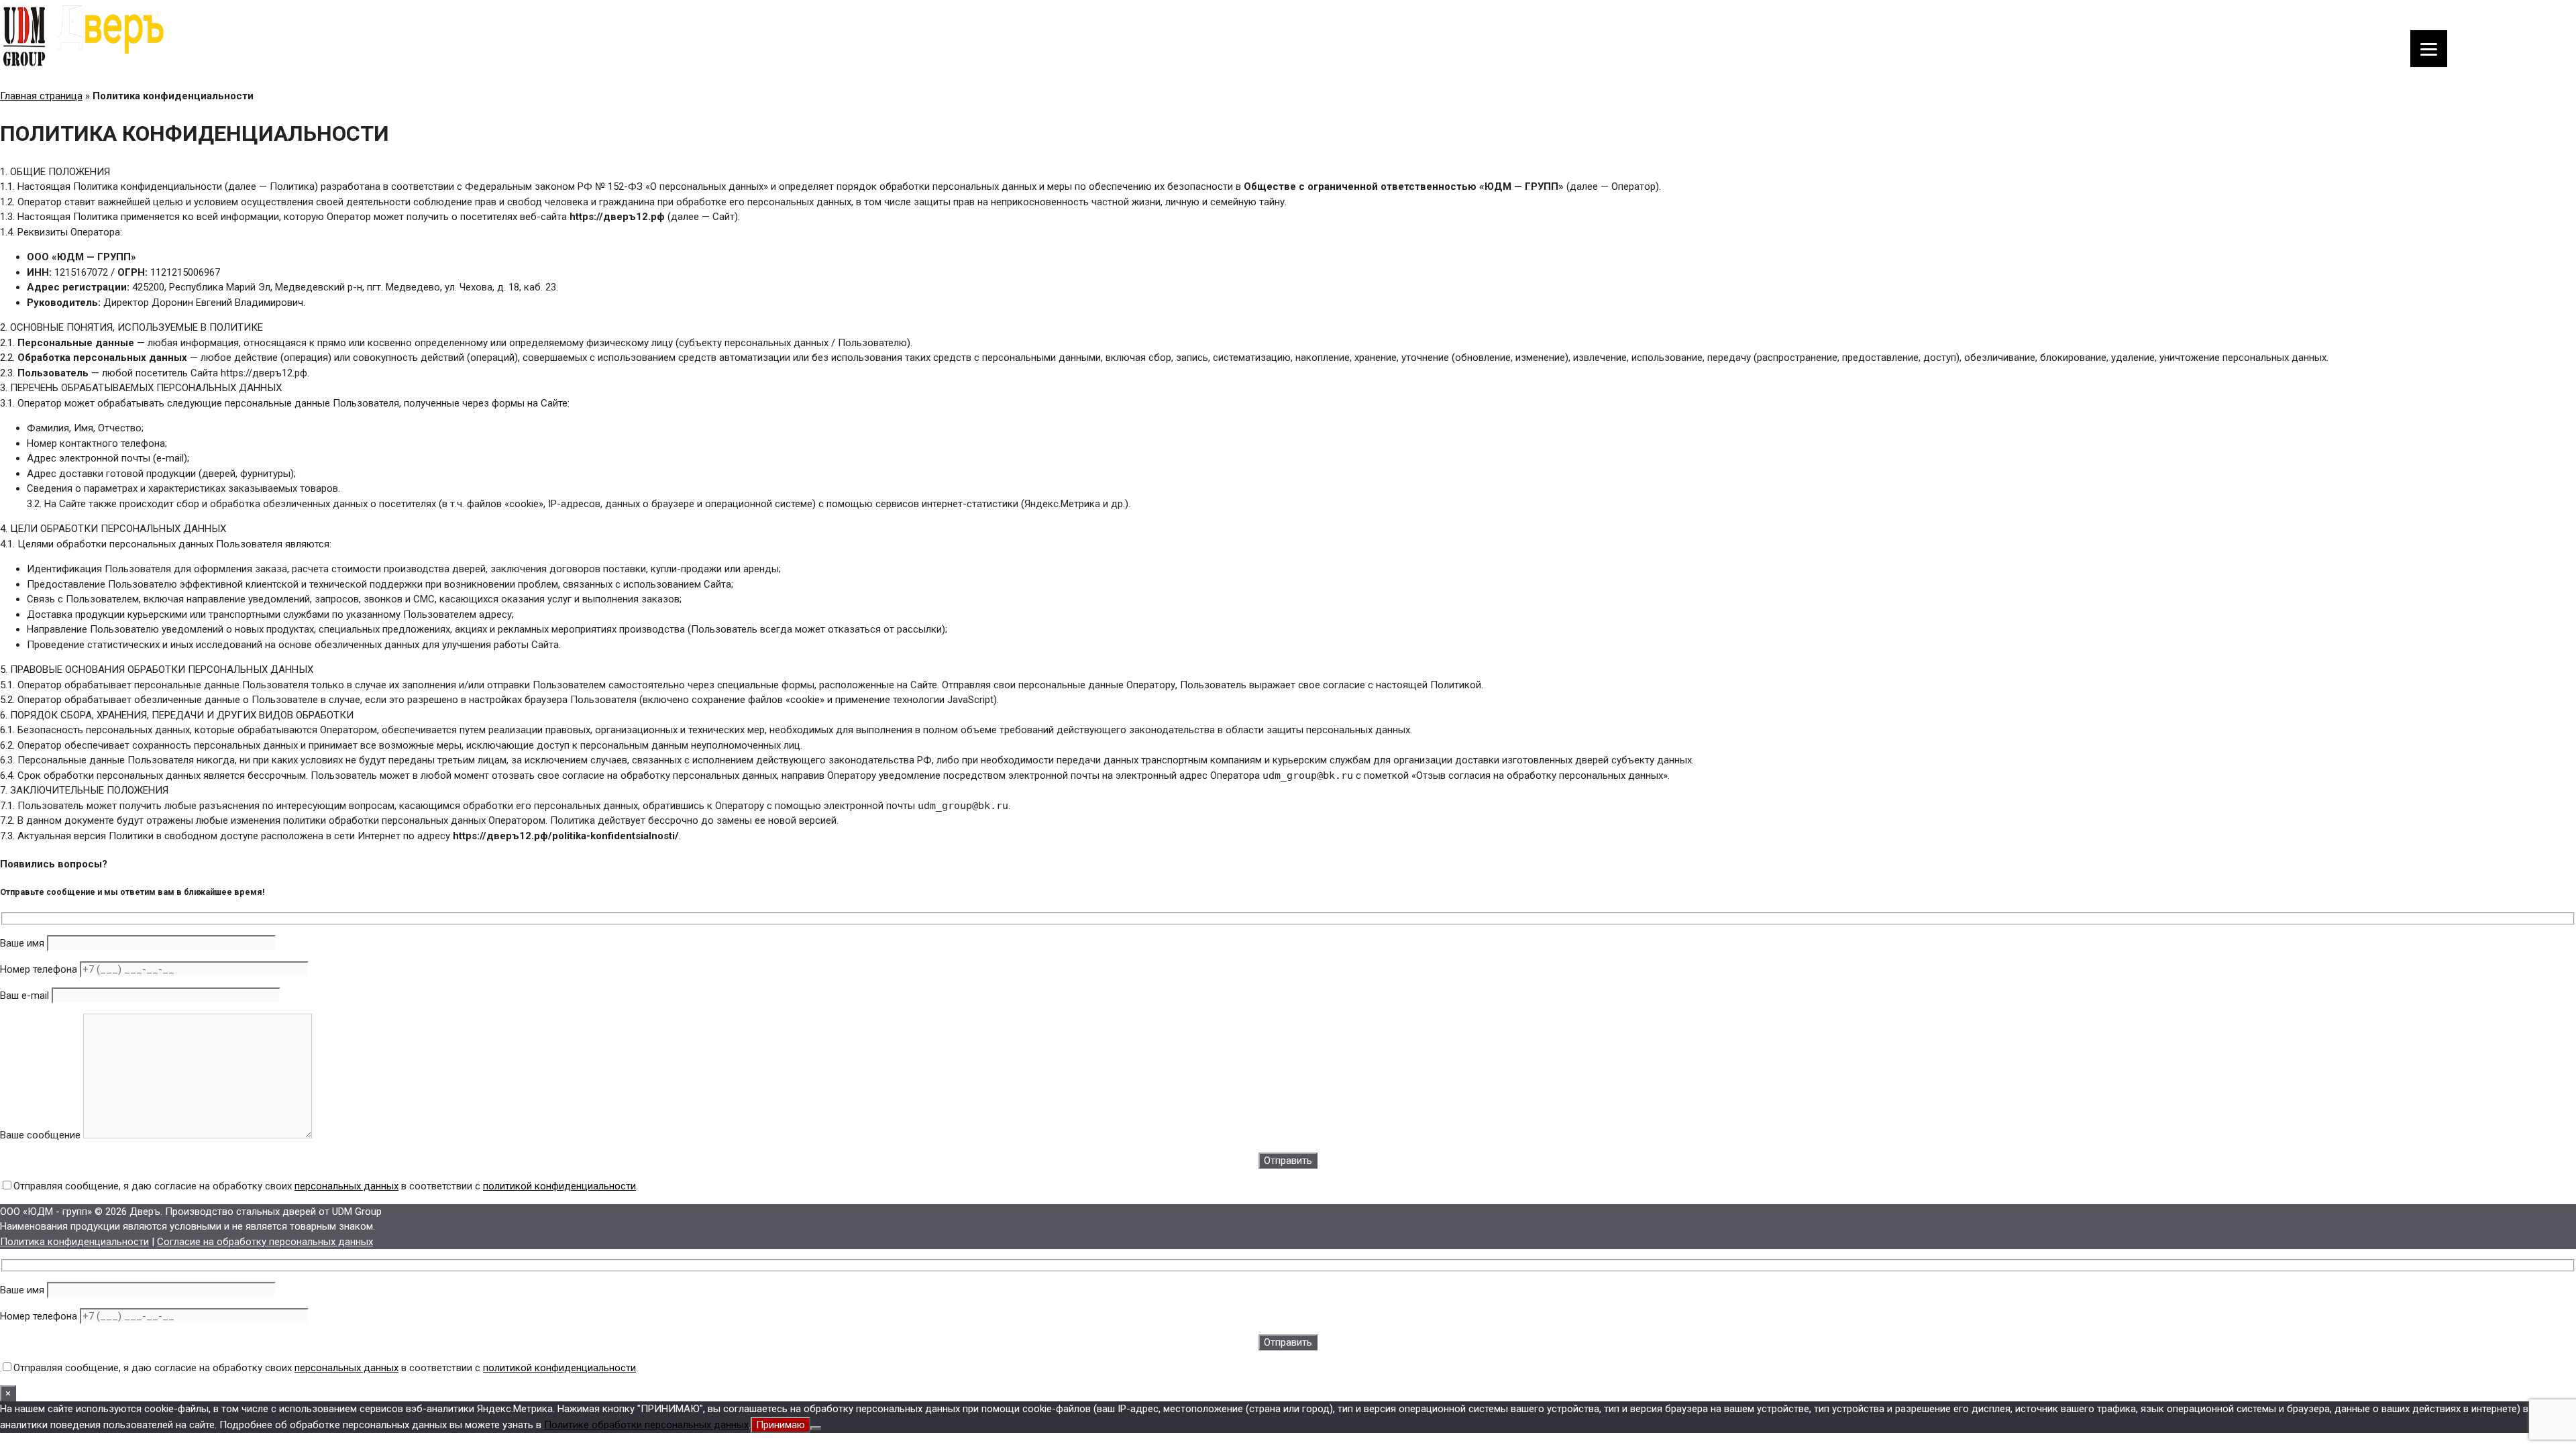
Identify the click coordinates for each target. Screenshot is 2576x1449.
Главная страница (41, 96)
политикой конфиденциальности (559, 1186)
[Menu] (2429, 49)
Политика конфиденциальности (74, 1242)
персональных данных (346, 1186)
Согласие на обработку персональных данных (265, 1242)
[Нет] (816, 1428)
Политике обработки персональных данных (646, 1425)
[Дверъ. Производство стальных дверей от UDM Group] (84, 70)
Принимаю (781, 1425)
